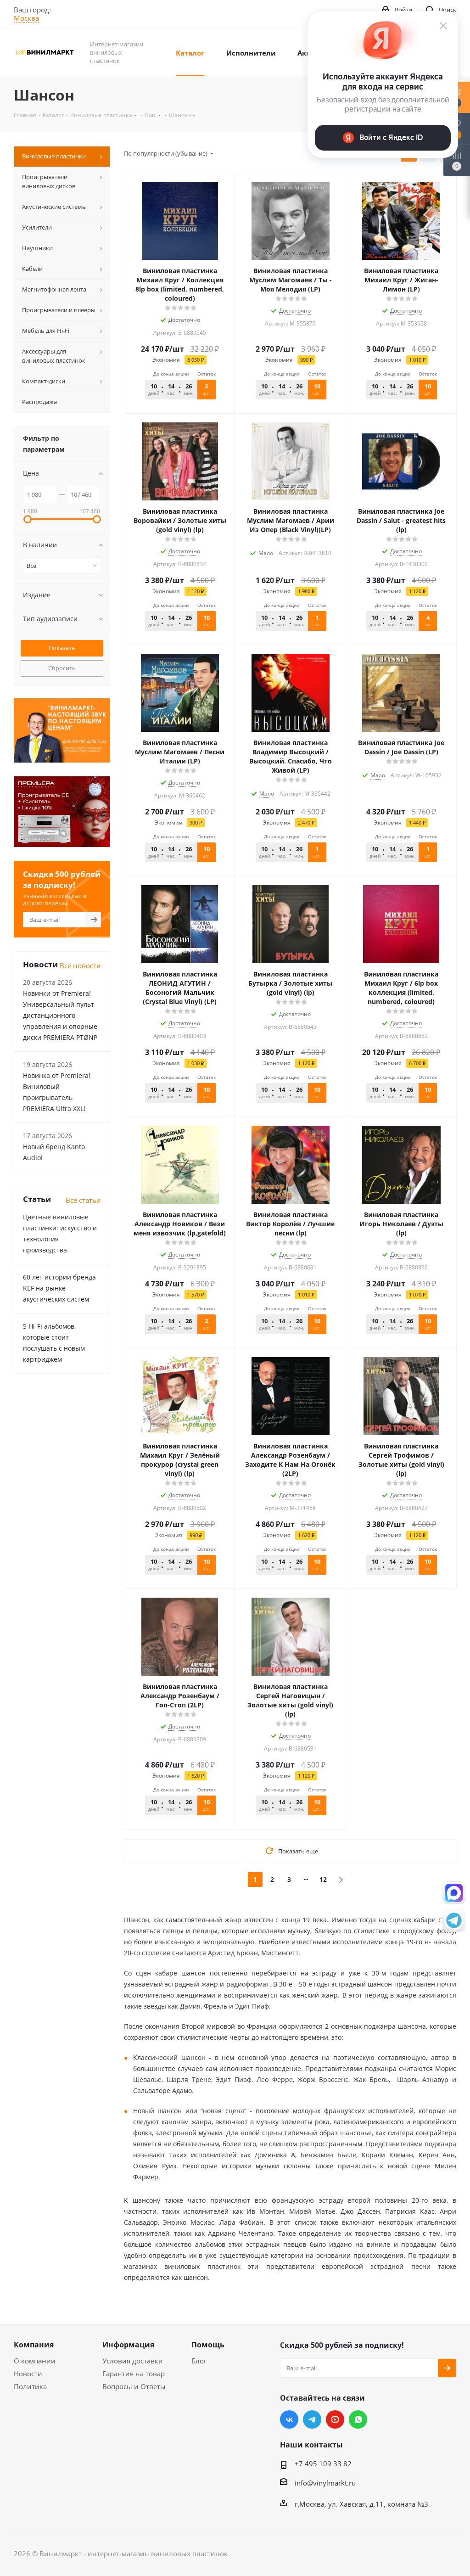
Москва (26, 18)
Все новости (80, 965)
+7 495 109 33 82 (323, 2464)
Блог (199, 2361)
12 (323, 1879)
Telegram (312, 2419)
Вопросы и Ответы (134, 2386)
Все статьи (83, 1200)
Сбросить (62, 668)
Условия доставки (133, 2361)
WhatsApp (358, 2419)
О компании (35, 2361)
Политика (30, 2386)
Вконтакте (289, 2419)
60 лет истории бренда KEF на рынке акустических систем (59, 1288)
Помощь (208, 2345)
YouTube (335, 2419)
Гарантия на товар (134, 2374)
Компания (34, 2345)
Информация (128, 2345)
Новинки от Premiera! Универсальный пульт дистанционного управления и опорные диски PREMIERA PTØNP (60, 1015)
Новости (28, 2374)
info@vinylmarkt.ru (325, 2483)
